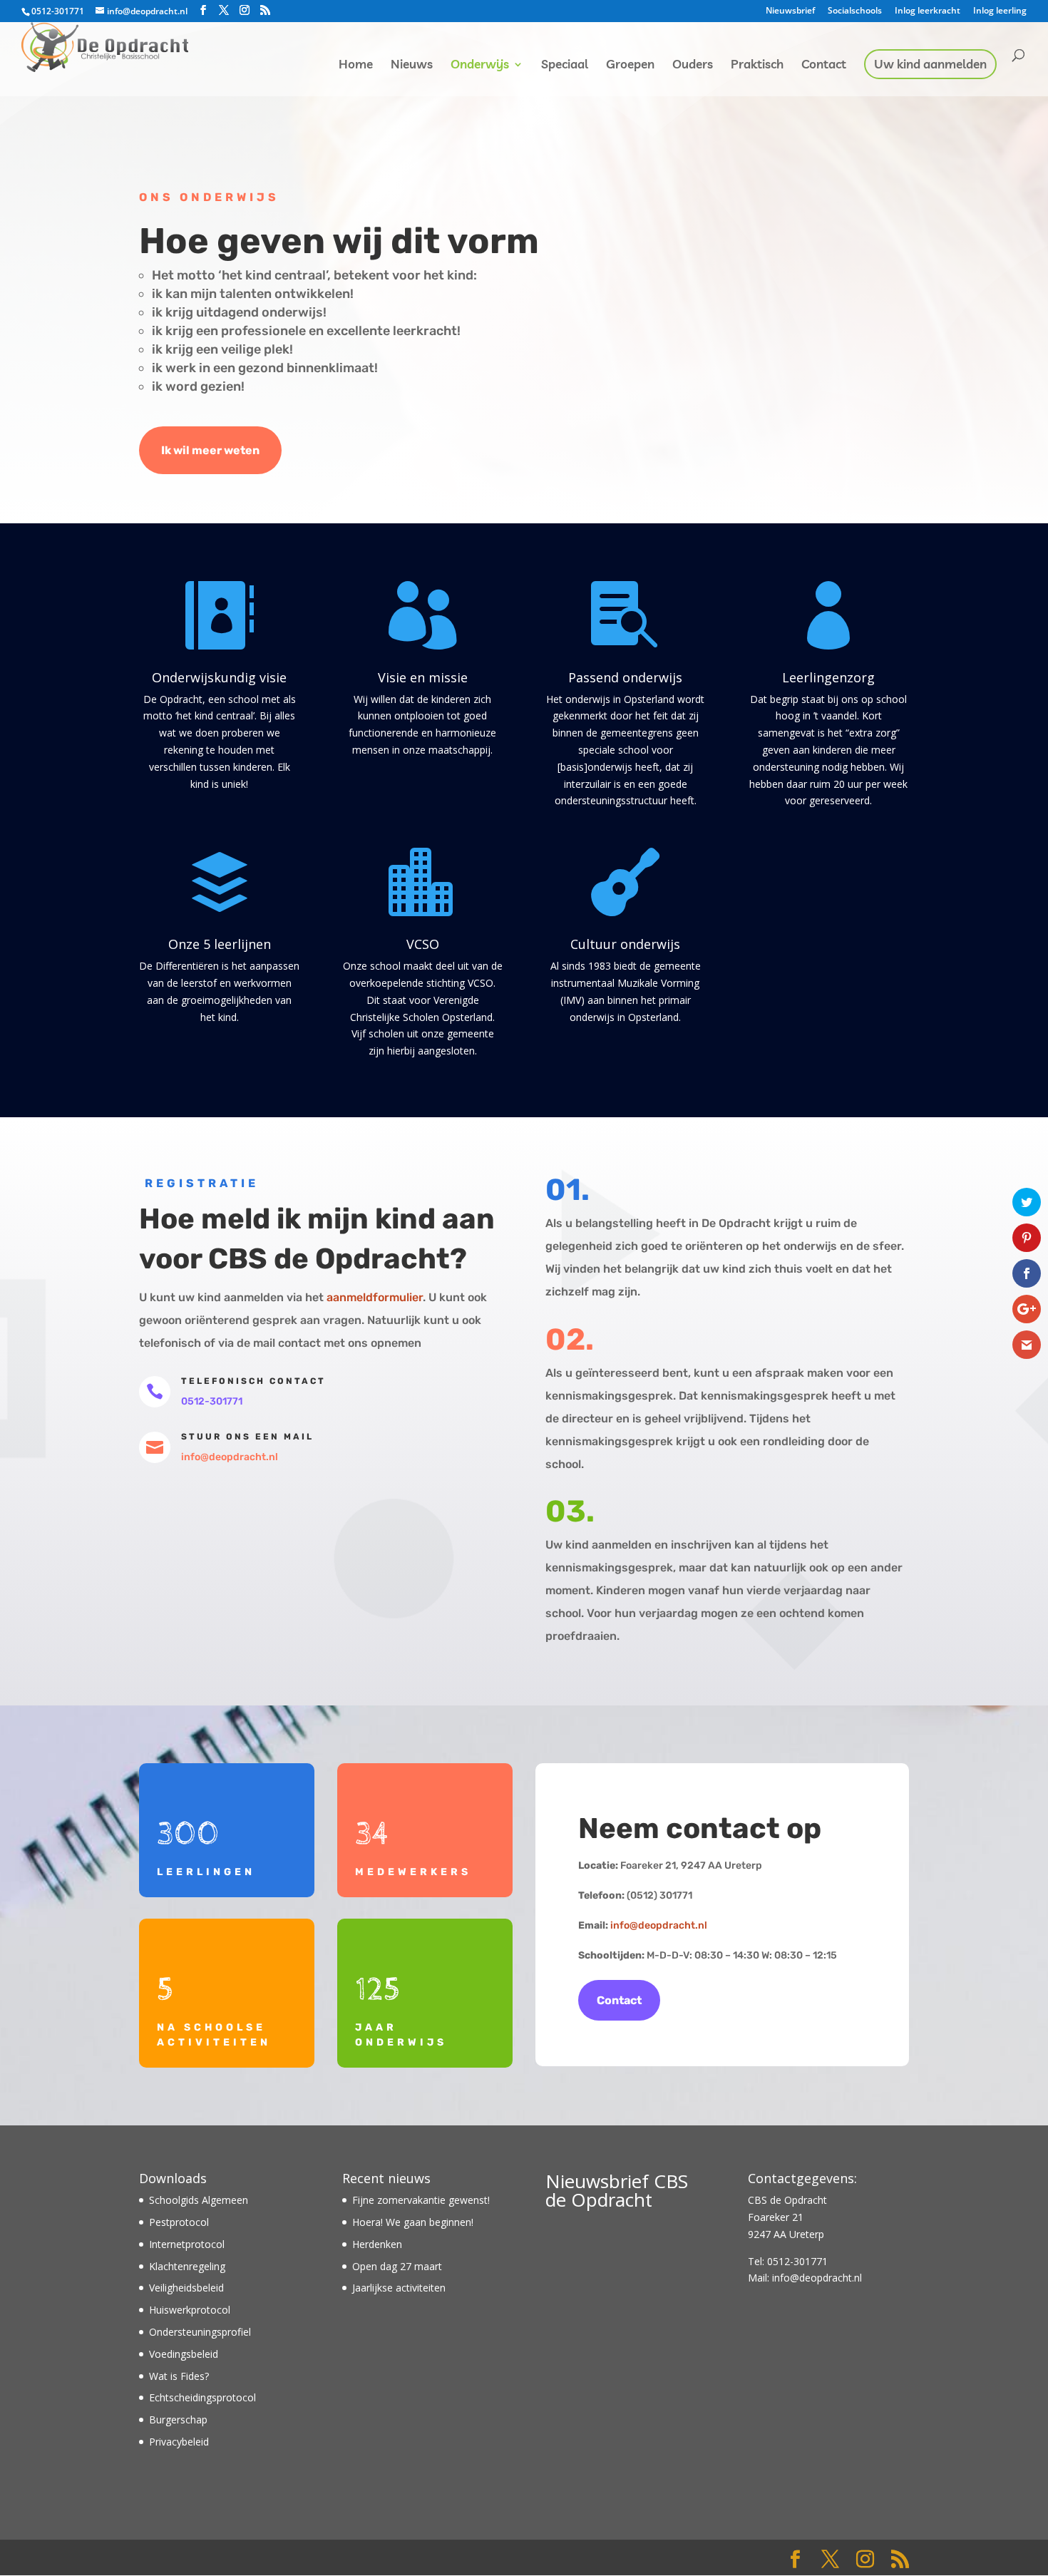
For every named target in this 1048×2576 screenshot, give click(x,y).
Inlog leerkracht (928, 11)
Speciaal (565, 65)
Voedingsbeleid (184, 2354)
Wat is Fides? (179, 2376)
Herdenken (377, 2244)
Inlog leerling (1000, 11)
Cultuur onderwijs (625, 944)
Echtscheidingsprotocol (202, 2397)
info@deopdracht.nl (659, 1925)
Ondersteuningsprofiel (200, 2332)
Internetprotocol (187, 2244)
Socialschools (855, 11)
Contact (824, 65)
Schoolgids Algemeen (199, 2200)
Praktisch (757, 65)
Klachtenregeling (187, 2266)
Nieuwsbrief (790, 11)
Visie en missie (423, 677)
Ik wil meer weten (210, 450)
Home (356, 65)
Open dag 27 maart (397, 2266)
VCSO (423, 944)
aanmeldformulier (375, 1297)
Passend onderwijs (625, 677)
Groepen (630, 65)
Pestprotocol (179, 2222)
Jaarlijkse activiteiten (399, 2288)
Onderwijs (480, 65)
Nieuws (412, 65)
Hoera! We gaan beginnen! (413, 2222)
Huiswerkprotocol (190, 2310)
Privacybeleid (179, 2442)
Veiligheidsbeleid (186, 2288)
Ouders (693, 65)
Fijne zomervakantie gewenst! (421, 2200)
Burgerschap (178, 2420)
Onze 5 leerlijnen (220, 944)
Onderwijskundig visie (219, 677)
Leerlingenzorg (828, 677)
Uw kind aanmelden (930, 65)
